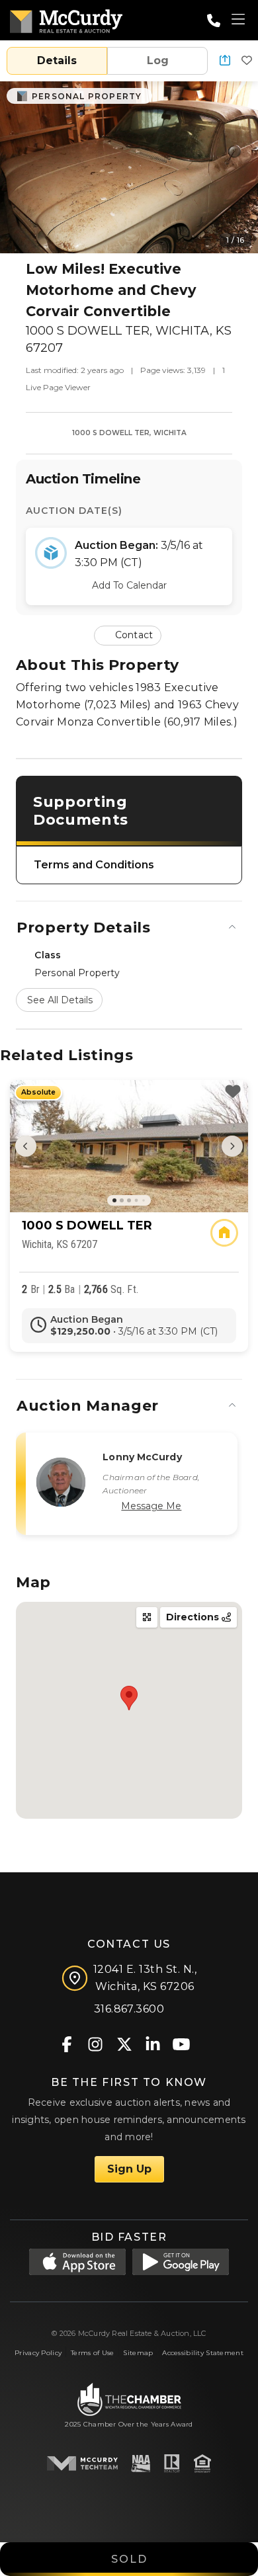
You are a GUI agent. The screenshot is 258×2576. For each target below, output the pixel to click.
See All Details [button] (60, 1000)
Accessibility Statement (203, 2353)
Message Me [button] (151, 1506)
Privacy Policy (38, 2353)
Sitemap (138, 2353)
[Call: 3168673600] (214, 21)
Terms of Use (92, 2353)
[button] (225, 61)
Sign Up (129, 2169)
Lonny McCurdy (142, 1457)
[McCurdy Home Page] (66, 19)
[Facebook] (67, 2043)
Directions (194, 1617)
